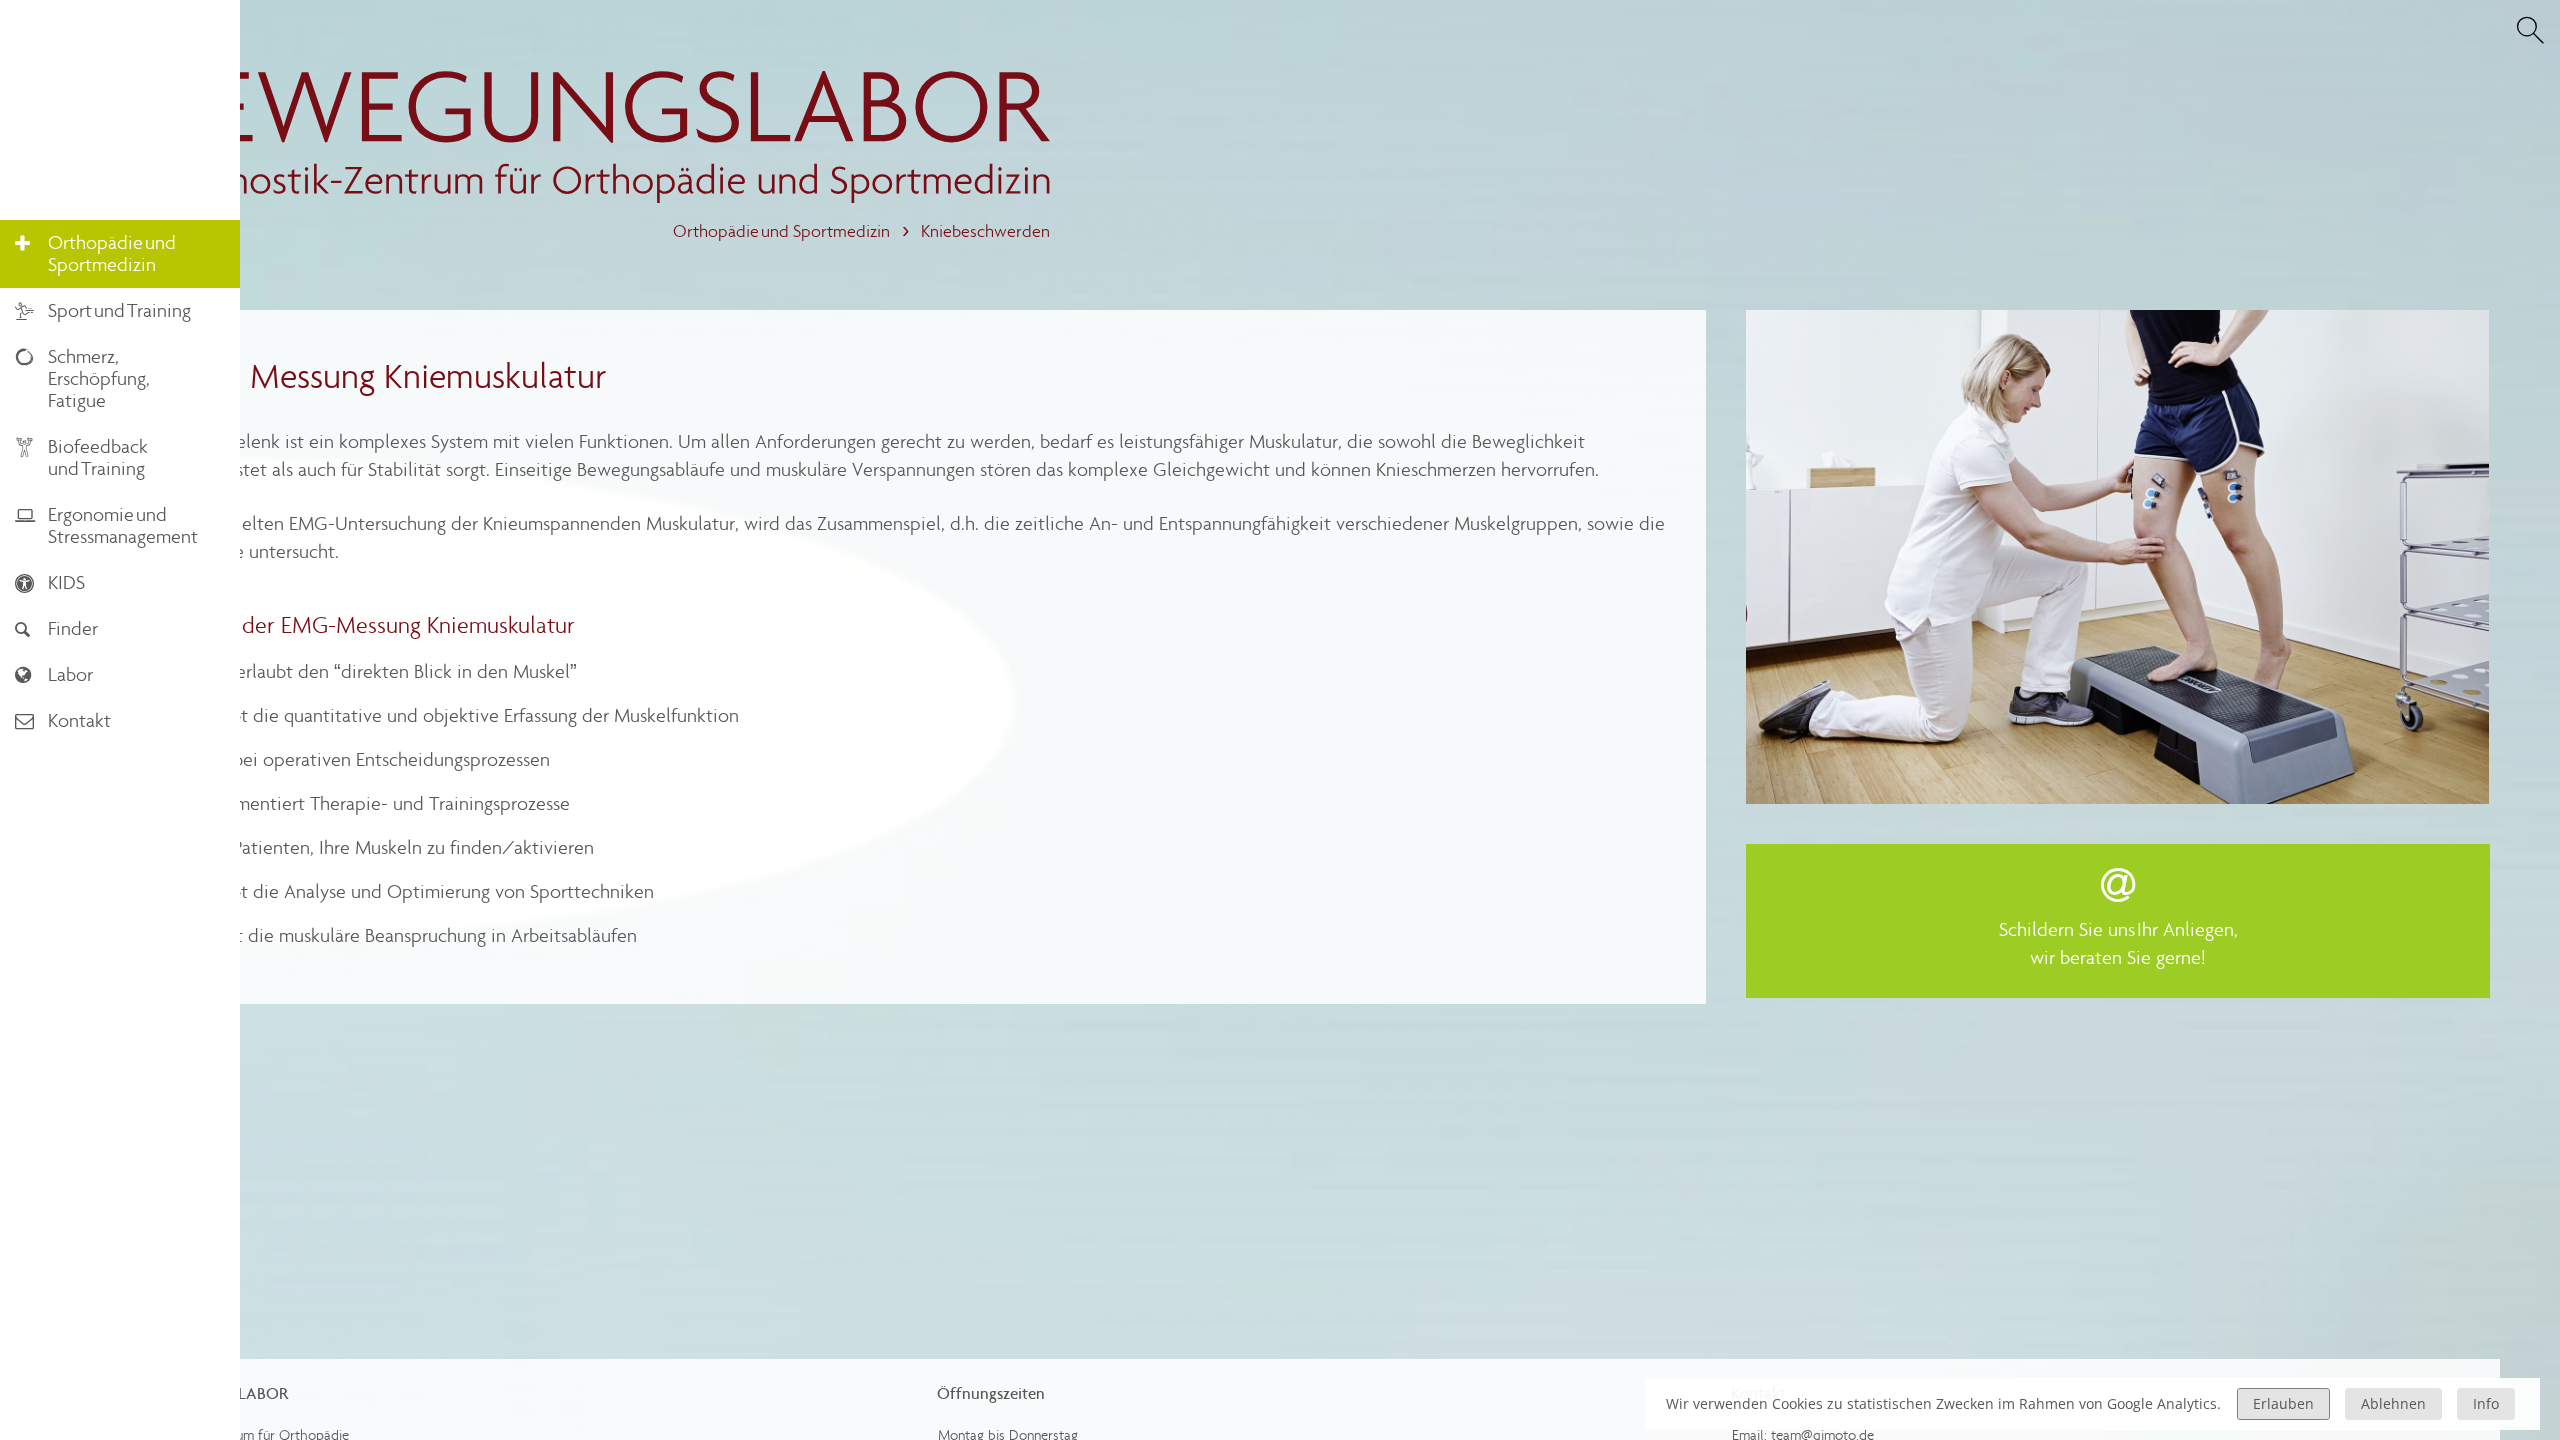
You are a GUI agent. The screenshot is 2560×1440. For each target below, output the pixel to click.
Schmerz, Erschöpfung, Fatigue (82, 378)
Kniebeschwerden (985, 231)
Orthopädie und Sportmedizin (781, 231)
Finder (56, 628)
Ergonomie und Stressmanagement (106, 525)
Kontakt (63, 720)
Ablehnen (2393, 1403)
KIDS (50, 582)
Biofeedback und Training (81, 457)
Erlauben (2283, 1403)
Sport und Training (103, 310)
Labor (54, 674)
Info (2486, 1403)
